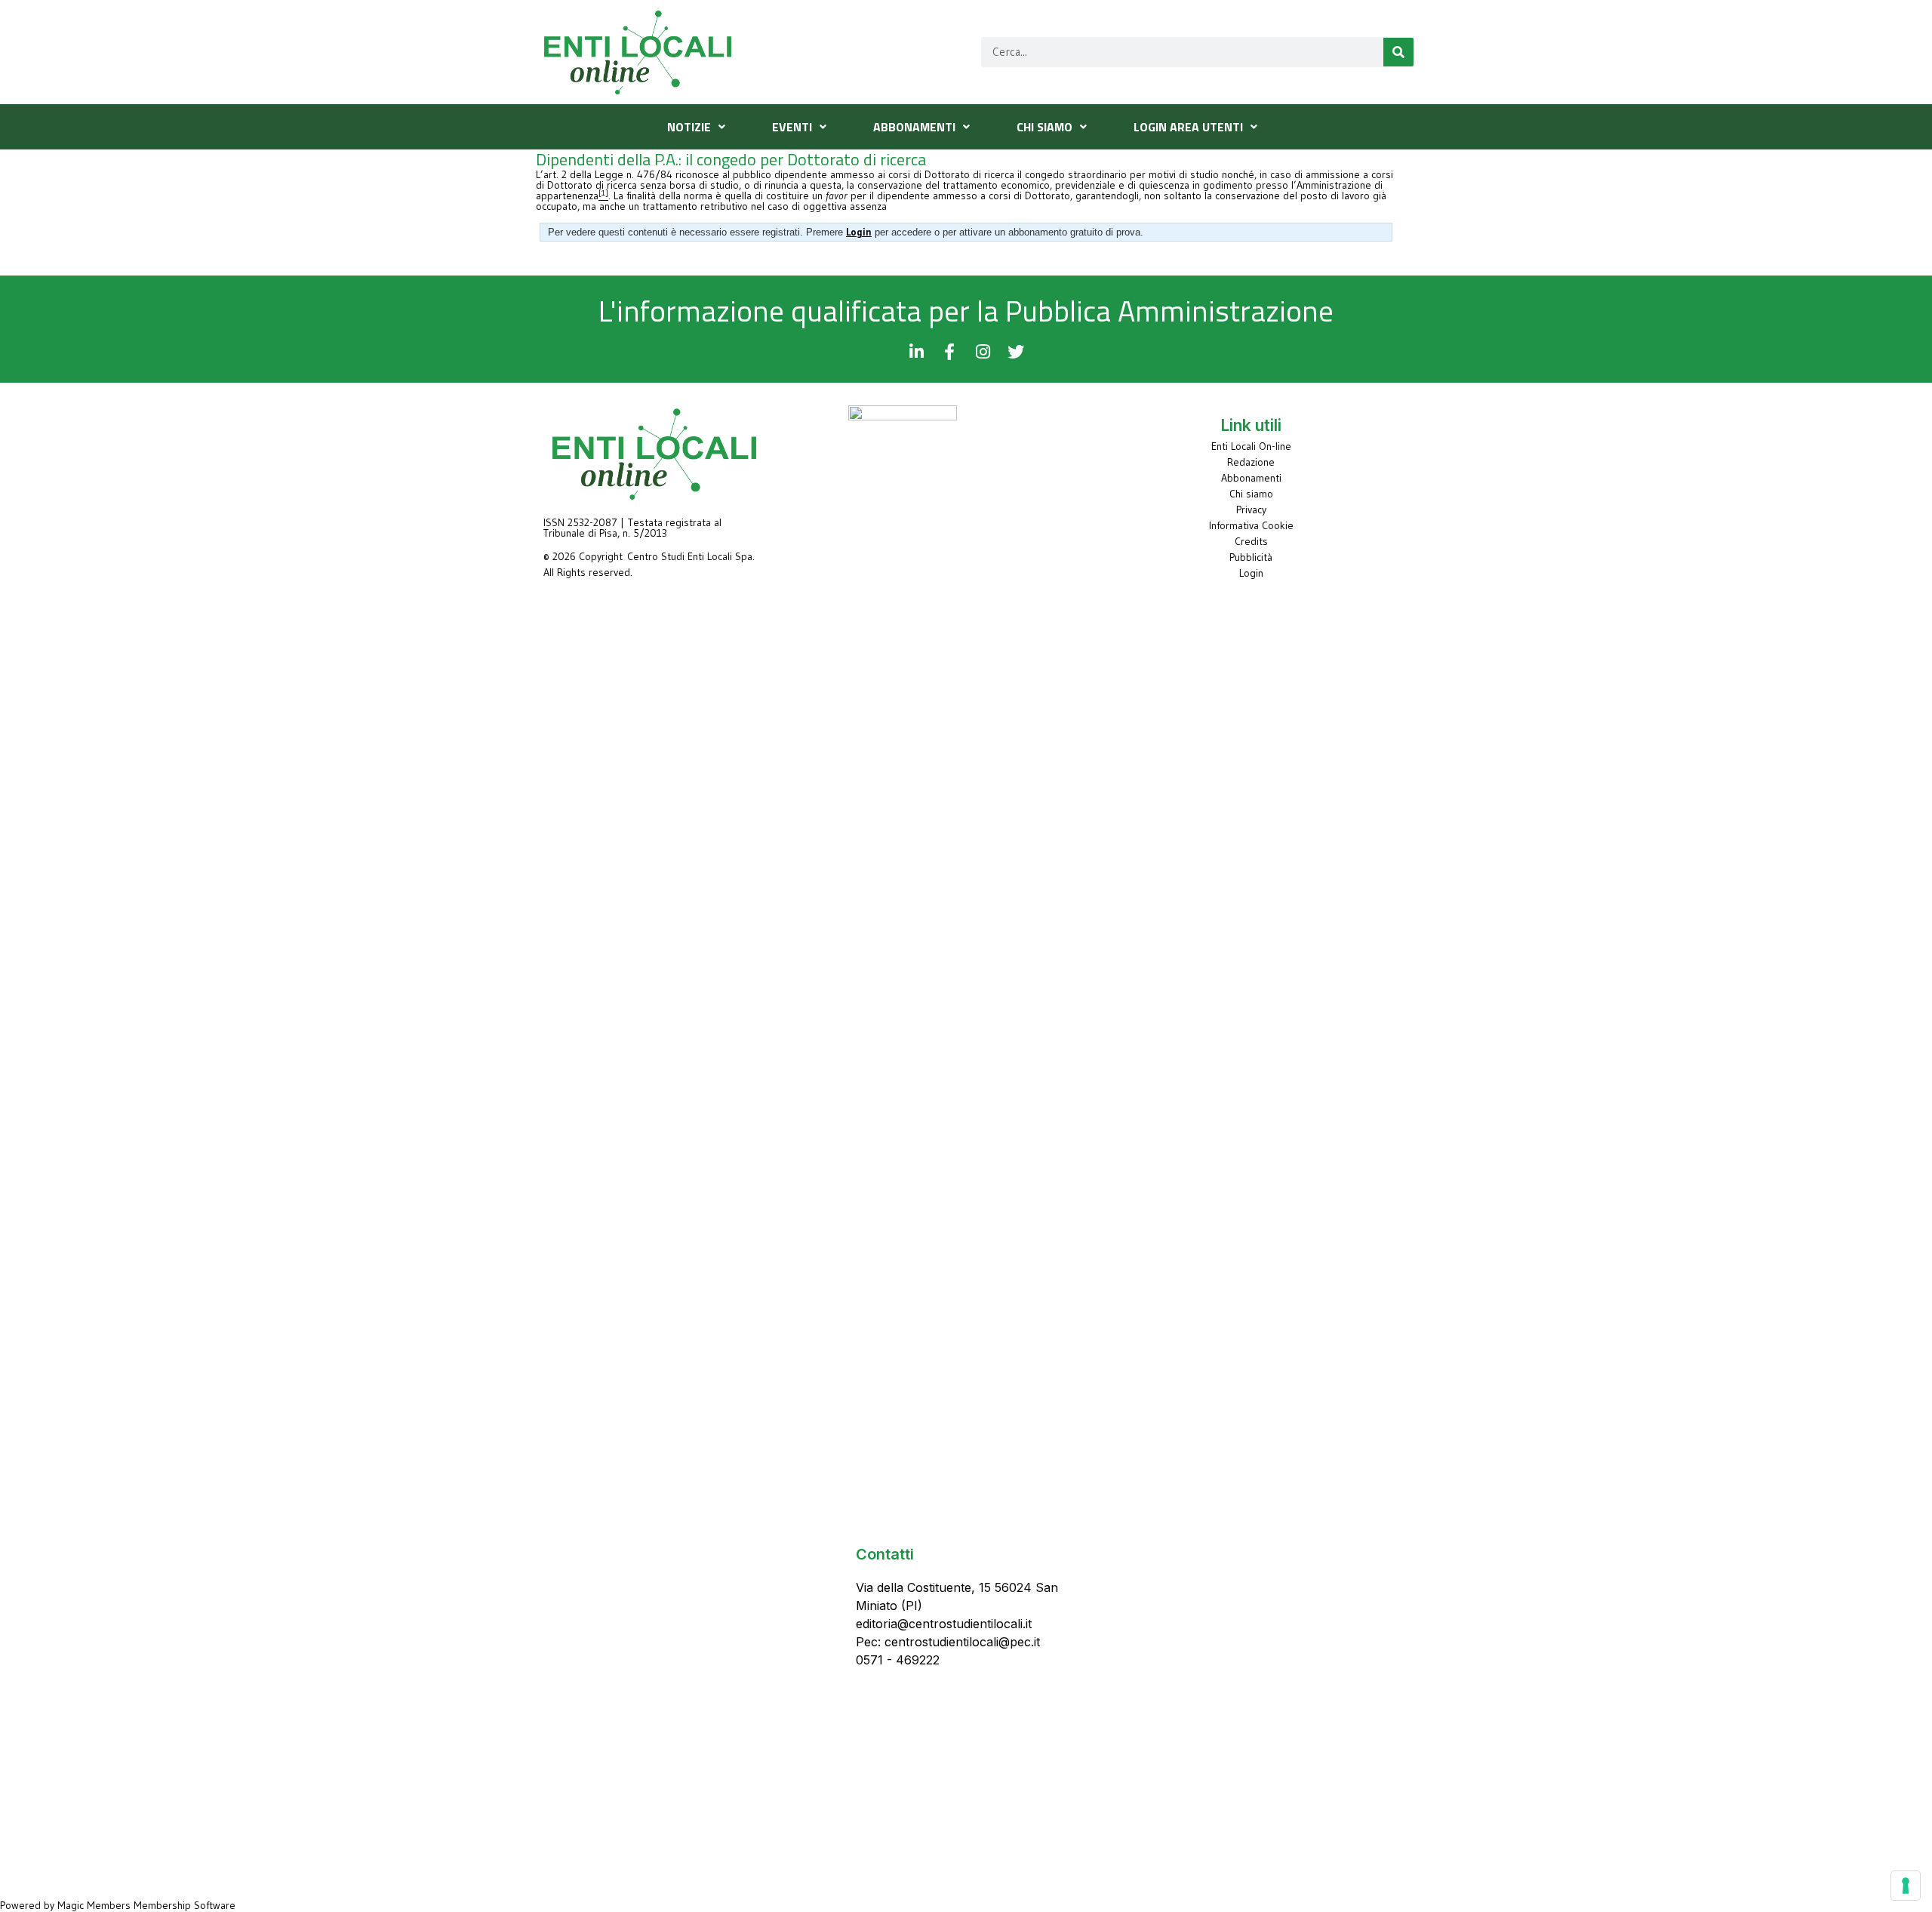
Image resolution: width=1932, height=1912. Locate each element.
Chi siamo (1251, 494)
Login (1251, 573)
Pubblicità (1251, 557)
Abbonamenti (1251, 478)
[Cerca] (1398, 52)
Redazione (1251, 462)
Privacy (1251, 510)
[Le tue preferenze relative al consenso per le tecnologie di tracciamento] (1906, 1886)
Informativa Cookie (1251, 525)
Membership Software (185, 1905)
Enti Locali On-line (1251, 446)
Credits (1251, 541)
